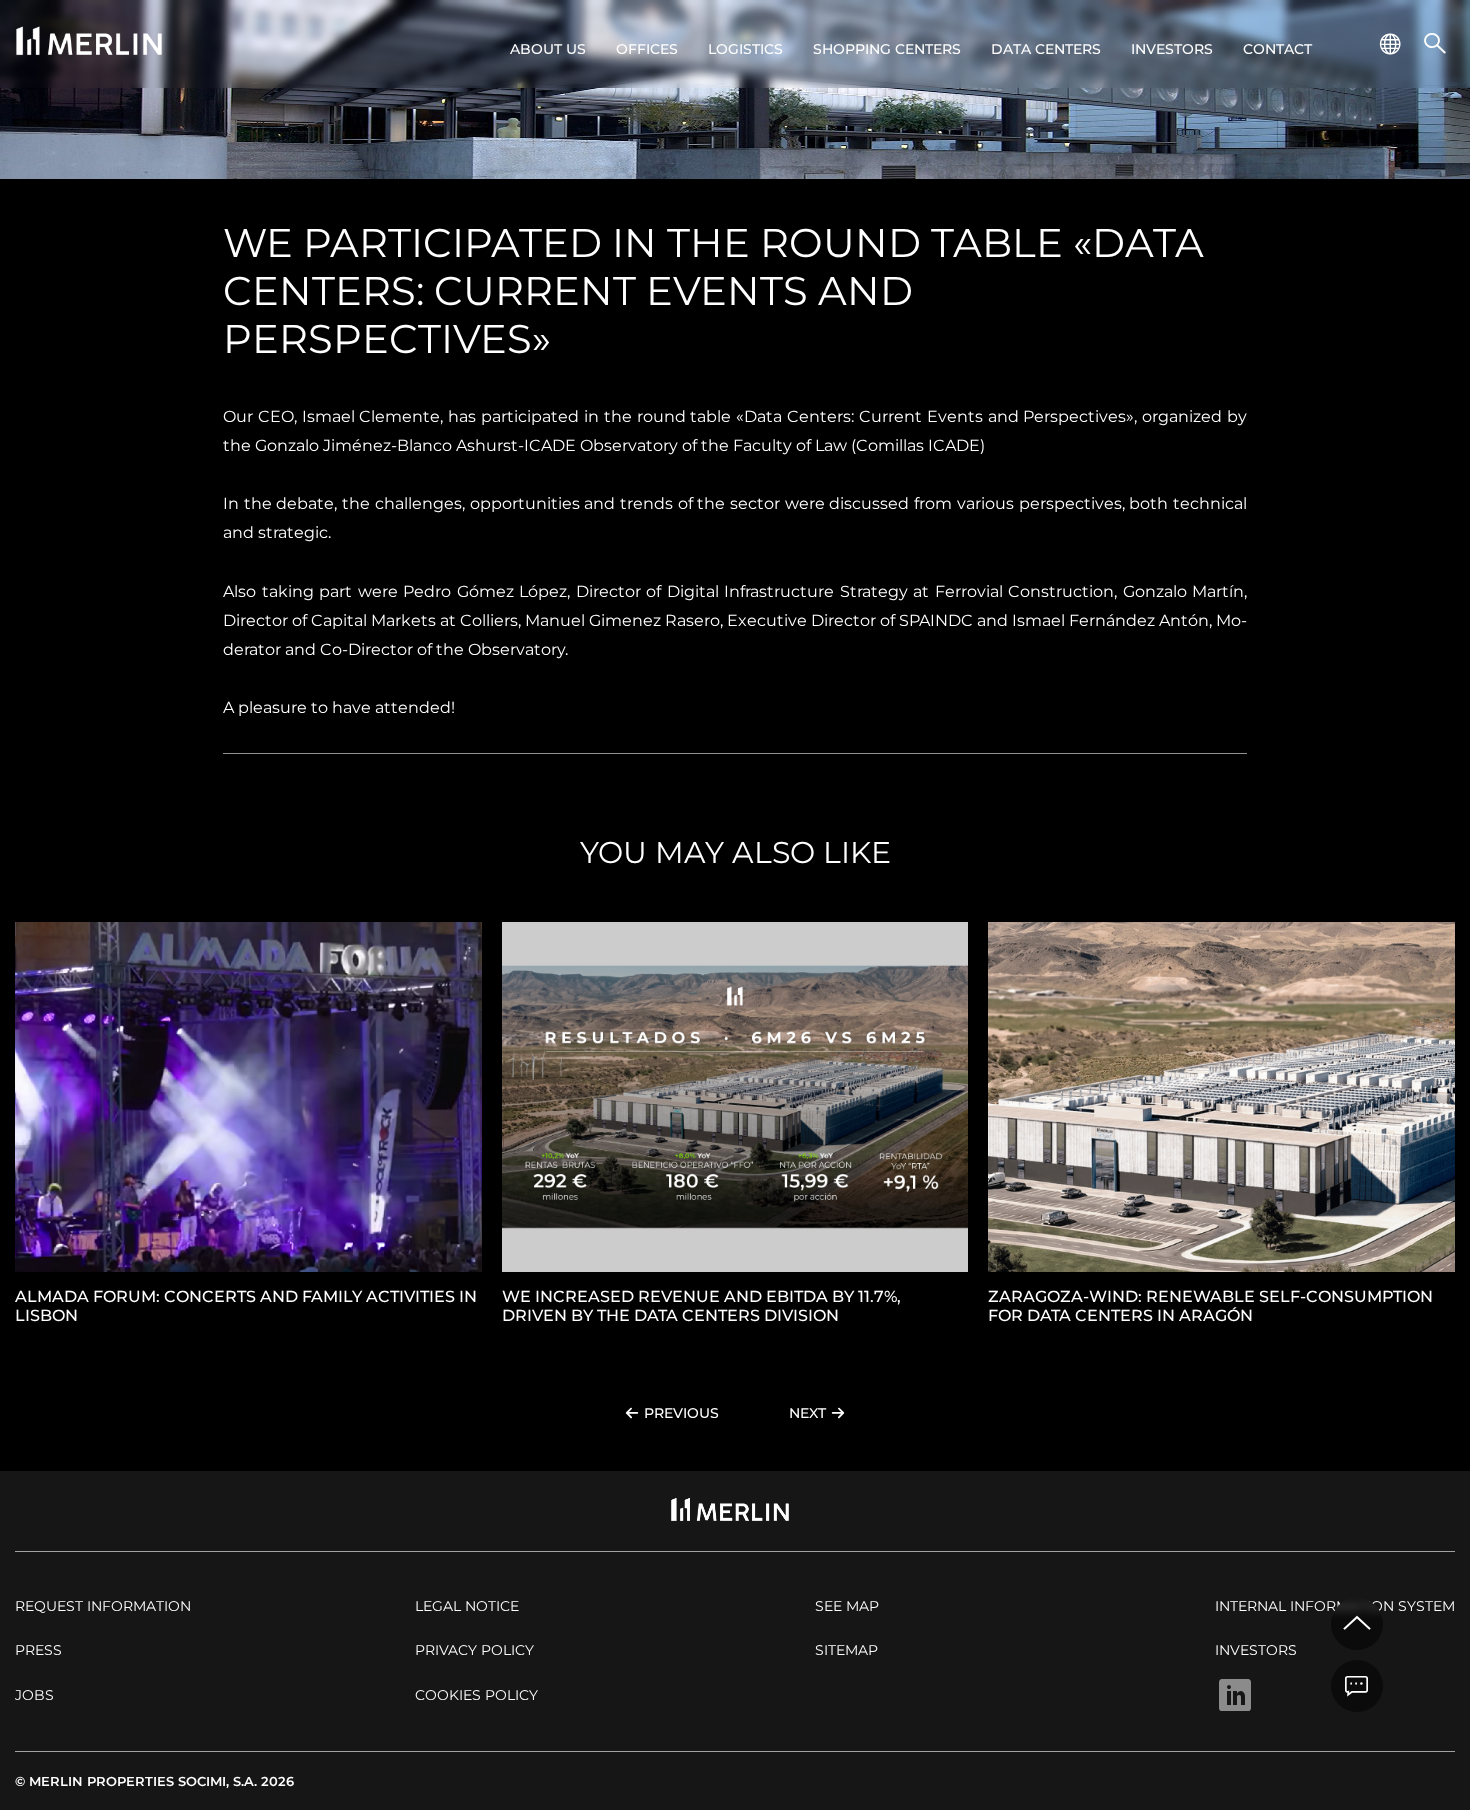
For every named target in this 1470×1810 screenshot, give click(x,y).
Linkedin (1235, 1695)
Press (38, 1650)
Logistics (745, 49)
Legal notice (467, 1606)
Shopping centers (887, 49)
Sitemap (846, 1650)
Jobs (34, 1695)
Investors (1172, 49)
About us (548, 49)
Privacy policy (474, 1650)
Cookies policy (476, 1695)
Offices (647, 49)
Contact (1277, 49)
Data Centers (1046, 49)
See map (847, 1606)
